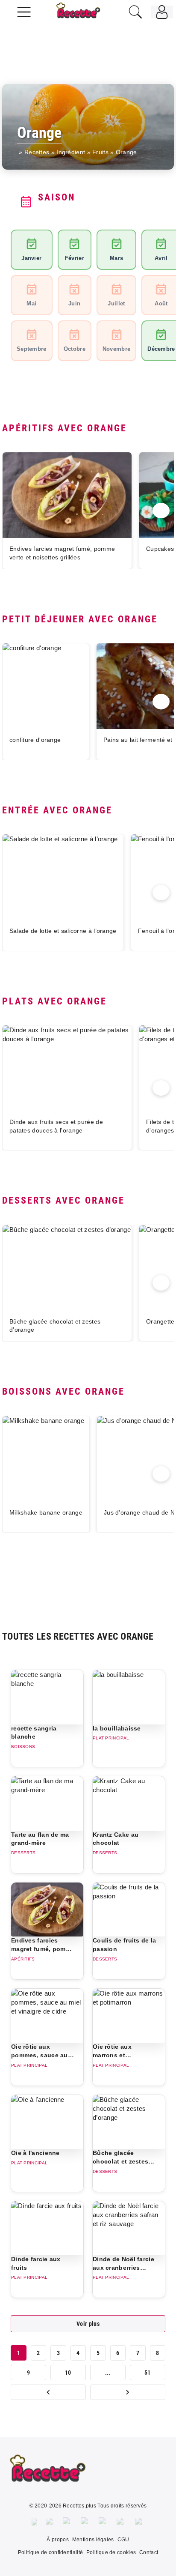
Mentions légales (93, 2540)
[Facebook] (34, 2522)
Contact (149, 2552)
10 (68, 2373)
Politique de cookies (111, 2552)
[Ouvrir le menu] (24, 11)
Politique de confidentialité (50, 2552)
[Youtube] (122, 2522)
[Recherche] (135, 12)
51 (148, 2373)
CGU (123, 2540)
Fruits (100, 152)
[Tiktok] (140, 2522)
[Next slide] (161, 511)
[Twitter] (50, 2522)
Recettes (37, 152)
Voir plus (88, 2324)
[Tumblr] (103, 2522)
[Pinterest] (85, 2522)
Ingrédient (71, 152)
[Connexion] (162, 12)
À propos (57, 2540)
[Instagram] (67, 2522)
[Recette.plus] (84, 15)
